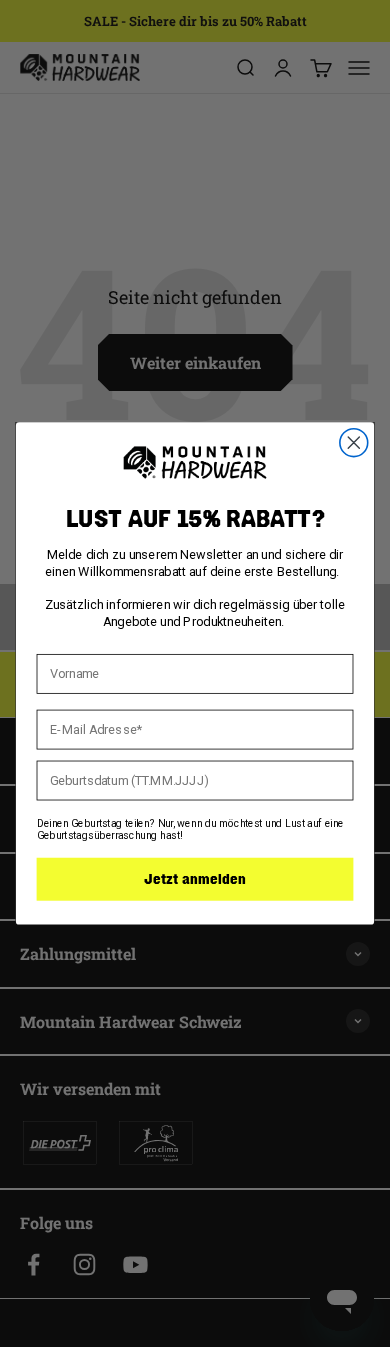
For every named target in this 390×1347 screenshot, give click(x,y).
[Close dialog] (354, 443)
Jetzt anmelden (195, 879)
